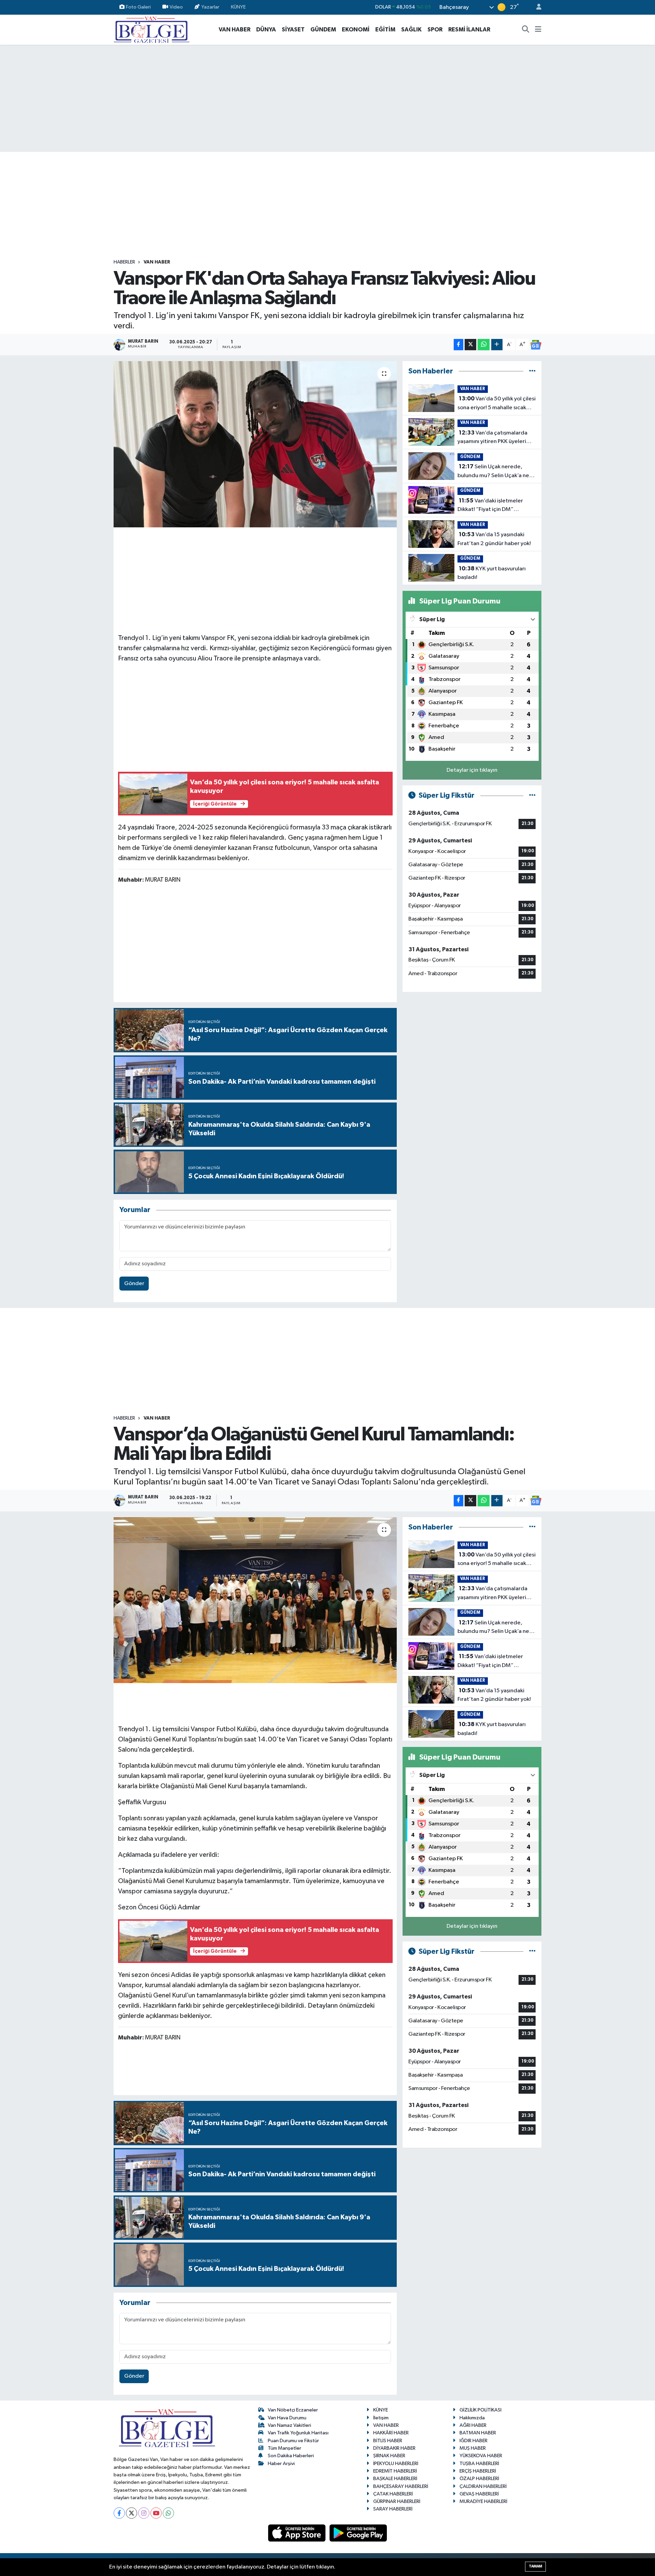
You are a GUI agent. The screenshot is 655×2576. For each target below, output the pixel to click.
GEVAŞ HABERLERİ (479, 2494)
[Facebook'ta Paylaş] (458, 345)
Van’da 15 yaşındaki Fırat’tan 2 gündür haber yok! (494, 539)
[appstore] (297, 2533)
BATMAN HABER (478, 2433)
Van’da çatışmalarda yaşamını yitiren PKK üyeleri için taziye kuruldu (492, 438)
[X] (132, 2513)
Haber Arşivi (281, 2464)
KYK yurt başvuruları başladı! (492, 573)
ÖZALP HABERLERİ (479, 2479)
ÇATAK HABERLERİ (393, 2494)
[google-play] (358, 2533)
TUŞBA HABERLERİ (479, 2464)
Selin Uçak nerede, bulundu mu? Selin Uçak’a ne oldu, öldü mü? (493, 472)
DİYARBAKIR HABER (394, 2448)
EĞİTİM (385, 30)
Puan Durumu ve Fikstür (293, 2441)
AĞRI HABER (473, 2425)
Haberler (124, 262)
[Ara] (526, 30)
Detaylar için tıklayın (472, 770)
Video (176, 7)
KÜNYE (238, 7)
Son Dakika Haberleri (291, 2456)
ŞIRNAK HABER (389, 2456)
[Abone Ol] (536, 345)
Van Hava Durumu (287, 2418)
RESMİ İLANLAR (469, 30)
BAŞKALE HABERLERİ (395, 2479)
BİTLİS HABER (388, 2441)
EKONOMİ (356, 30)
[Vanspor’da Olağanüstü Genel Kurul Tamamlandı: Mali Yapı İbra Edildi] (255, 1600)
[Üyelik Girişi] (536, 7)
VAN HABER (235, 30)
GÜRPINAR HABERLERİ (397, 2501)
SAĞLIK (411, 30)
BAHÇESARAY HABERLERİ (401, 2486)
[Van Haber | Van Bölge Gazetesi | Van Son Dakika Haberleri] (152, 29)
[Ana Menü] (538, 30)
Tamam (535, 2566)
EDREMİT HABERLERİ (395, 2471)
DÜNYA (266, 30)
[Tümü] (532, 371)
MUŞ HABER (473, 2448)
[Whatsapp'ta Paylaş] (484, 345)
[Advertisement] (327, 98)
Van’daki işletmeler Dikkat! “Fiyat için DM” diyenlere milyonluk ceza (490, 506)
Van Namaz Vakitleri (289, 2425)
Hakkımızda (472, 2418)
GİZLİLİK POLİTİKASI (481, 2410)
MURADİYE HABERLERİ (483, 2501)
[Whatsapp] (168, 2513)
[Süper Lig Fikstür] (532, 795)
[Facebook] (119, 2513)
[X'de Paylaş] (470, 345)
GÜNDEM (323, 30)
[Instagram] (144, 2513)
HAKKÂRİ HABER (391, 2433)
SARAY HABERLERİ (393, 2509)
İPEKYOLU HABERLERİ (396, 2464)
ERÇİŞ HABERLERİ (478, 2471)
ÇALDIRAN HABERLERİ (483, 2486)
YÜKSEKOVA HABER (481, 2456)
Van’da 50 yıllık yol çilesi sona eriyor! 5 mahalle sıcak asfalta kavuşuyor (497, 404)
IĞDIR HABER (474, 2441)
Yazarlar (210, 7)
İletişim (381, 2418)
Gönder (134, 1284)
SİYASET (293, 30)
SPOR (435, 30)
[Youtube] (156, 2513)
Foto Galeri (138, 7)
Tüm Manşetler (285, 2448)
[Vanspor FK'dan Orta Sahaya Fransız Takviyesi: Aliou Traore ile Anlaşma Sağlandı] (255, 444)
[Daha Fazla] (497, 345)
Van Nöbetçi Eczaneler (293, 2410)
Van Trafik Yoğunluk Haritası (298, 2433)
